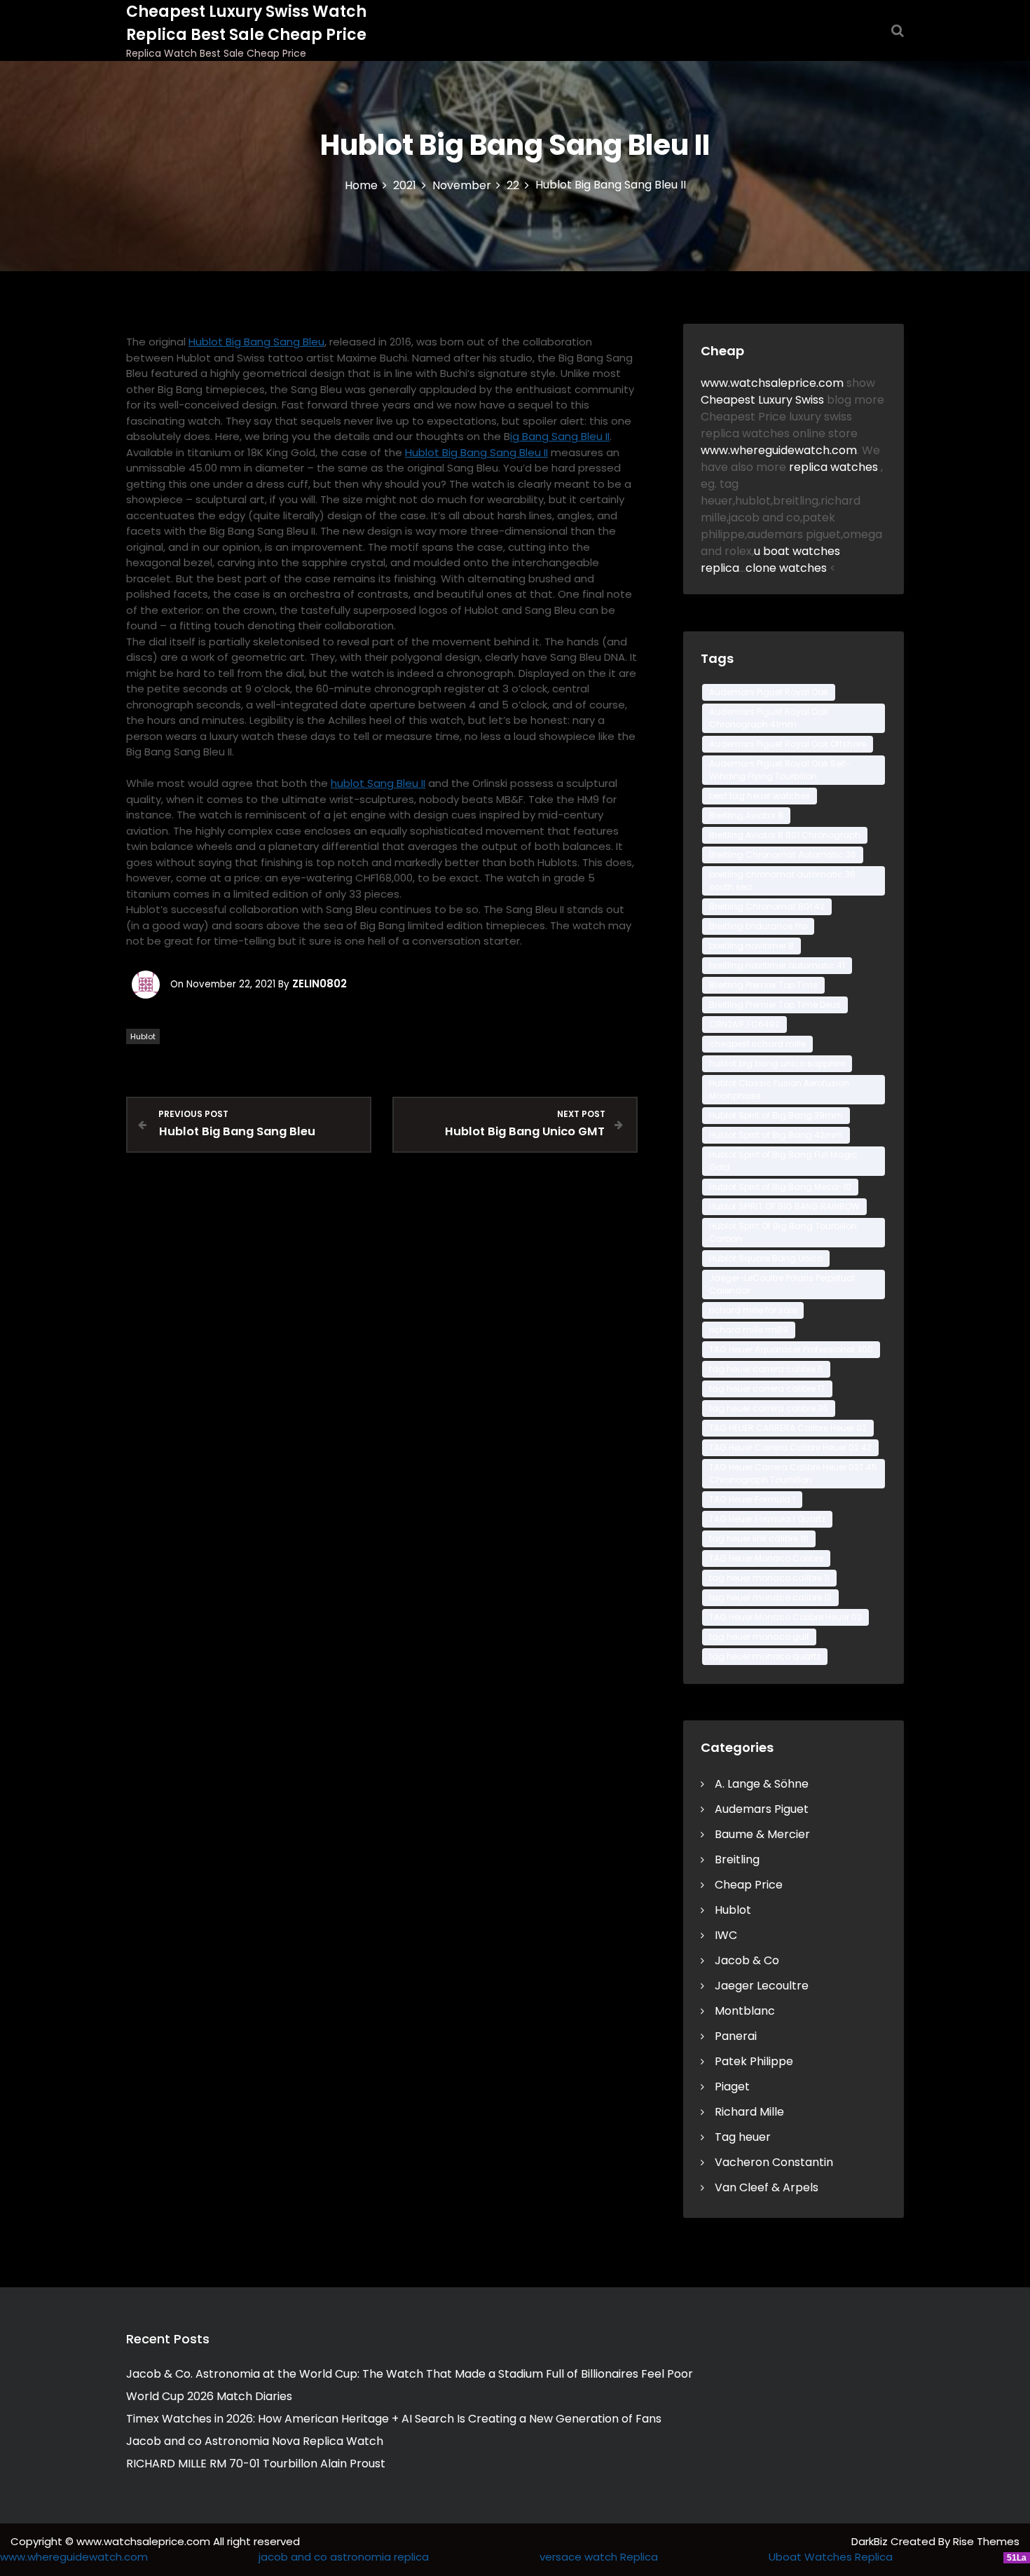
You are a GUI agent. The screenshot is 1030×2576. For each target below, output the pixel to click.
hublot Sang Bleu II (378, 783)
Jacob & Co (747, 1960)
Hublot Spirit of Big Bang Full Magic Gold (783, 1161)
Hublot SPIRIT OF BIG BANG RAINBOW (784, 1206)
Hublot (143, 1036)
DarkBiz (871, 2541)
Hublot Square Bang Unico (766, 1258)
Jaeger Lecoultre (762, 1986)
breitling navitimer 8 (751, 946)
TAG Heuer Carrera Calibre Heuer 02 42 (790, 1447)
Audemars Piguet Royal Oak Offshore (788, 744)
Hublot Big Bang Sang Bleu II (476, 452)
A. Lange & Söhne (762, 1784)
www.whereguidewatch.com (779, 450)
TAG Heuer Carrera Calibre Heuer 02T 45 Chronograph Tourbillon (793, 1473)
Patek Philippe (754, 2061)
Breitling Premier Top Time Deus (775, 1005)
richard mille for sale (753, 1310)
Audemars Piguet (762, 1809)
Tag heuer (743, 2137)
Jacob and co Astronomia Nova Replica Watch (255, 2441)
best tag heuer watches (760, 796)
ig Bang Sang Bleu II (560, 436)
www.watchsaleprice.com (772, 383)
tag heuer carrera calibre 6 (766, 1369)
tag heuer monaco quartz (765, 1656)
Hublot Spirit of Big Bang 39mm (776, 1115)
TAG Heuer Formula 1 (752, 1499)
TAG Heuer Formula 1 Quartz (767, 1519)
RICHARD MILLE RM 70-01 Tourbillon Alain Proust (256, 2464)
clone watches (788, 568)
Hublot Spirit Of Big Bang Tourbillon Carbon (783, 1232)
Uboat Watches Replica (831, 2557)
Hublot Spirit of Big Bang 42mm (776, 1135)
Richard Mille (749, 2112)
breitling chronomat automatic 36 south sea (782, 881)
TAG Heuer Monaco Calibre (766, 1558)
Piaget (732, 2087)
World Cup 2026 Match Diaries (209, 2396)
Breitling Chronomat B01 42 (767, 906)
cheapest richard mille (757, 1044)
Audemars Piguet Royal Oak (769, 692)
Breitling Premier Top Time (763, 985)
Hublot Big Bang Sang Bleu (256, 342)
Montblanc (745, 2011)
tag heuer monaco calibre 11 (769, 1578)
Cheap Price (749, 1885)
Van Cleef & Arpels (767, 2187)
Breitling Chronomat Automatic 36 (783, 855)
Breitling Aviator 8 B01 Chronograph (785, 835)
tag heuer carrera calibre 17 (767, 1389)
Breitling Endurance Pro (758, 926)
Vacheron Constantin (774, 2162)
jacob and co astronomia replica (344, 2557)
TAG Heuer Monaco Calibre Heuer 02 (785, 1617)
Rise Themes (986, 2541)
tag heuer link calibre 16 (759, 1539)
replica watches (835, 467)
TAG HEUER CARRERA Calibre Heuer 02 (788, 1428)
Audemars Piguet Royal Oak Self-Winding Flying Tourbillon (780, 770)
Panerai (736, 2036)
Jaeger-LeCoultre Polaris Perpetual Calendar (782, 1284)
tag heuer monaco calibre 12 (770, 1597)
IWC (726, 1935)
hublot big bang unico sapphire (777, 1063)
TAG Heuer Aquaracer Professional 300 (791, 1349)
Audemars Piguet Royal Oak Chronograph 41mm (769, 718)
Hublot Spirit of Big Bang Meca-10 (780, 1187)
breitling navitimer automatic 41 (777, 965)
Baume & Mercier (762, 1834)
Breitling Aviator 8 (746, 815)
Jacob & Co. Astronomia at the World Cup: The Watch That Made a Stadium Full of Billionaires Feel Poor (410, 2374)
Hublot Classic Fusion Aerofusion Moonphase (779, 1089)
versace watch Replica (599, 2557)
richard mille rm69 (749, 1330)
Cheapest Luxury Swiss (764, 400)
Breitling (737, 1859)
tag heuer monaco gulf (759, 1637)
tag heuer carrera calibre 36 (769, 1408)
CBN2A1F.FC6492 (744, 1024)
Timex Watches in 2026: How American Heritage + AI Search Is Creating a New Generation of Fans (394, 2419)
